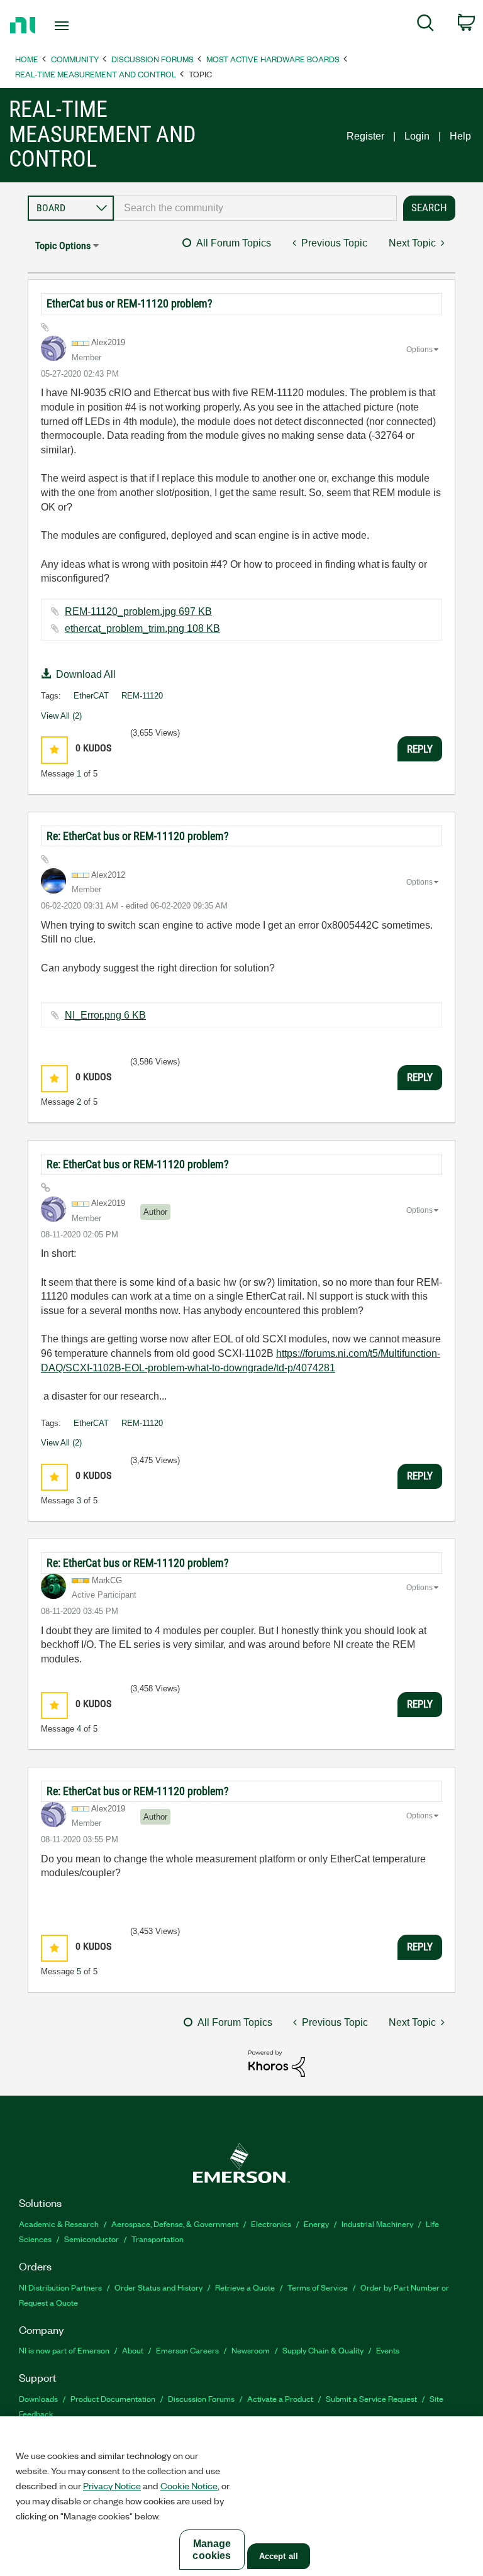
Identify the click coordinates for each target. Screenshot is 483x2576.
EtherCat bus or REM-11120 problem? (130, 303)
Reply (420, 749)
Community (75, 59)
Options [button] (419, 350)
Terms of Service (318, 2287)
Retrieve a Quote (245, 2287)
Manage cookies (212, 2550)
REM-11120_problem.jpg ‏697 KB (138, 611)
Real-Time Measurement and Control (96, 74)
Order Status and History (158, 2287)
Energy (316, 2224)
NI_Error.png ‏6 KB (105, 1015)
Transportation (158, 2239)
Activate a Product (280, 2398)
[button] (54, 750)
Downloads (38, 2398)
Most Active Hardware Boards (273, 59)
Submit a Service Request (371, 2398)
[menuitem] (425, 25)
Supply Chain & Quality (323, 2350)
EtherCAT (91, 696)
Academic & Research (59, 2224)
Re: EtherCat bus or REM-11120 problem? (138, 836)
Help (460, 136)
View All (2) (61, 716)
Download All (86, 674)
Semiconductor (92, 2239)
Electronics (271, 2224)
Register (365, 136)
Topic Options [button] (63, 246)
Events (388, 2350)
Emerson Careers (187, 2350)
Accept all (279, 2556)
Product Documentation (113, 2398)
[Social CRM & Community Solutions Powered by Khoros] (277, 2063)
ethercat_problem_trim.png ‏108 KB (142, 628)
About (133, 2350)
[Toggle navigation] (76, 26)
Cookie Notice (189, 2485)
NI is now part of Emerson (64, 2350)
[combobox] (255, 208)
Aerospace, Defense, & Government (175, 2224)
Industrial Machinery (377, 2224)
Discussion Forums (153, 59)
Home (27, 59)
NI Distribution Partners (60, 2287)
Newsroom (251, 2350)
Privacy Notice (112, 2485)
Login (417, 136)
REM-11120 (142, 696)
